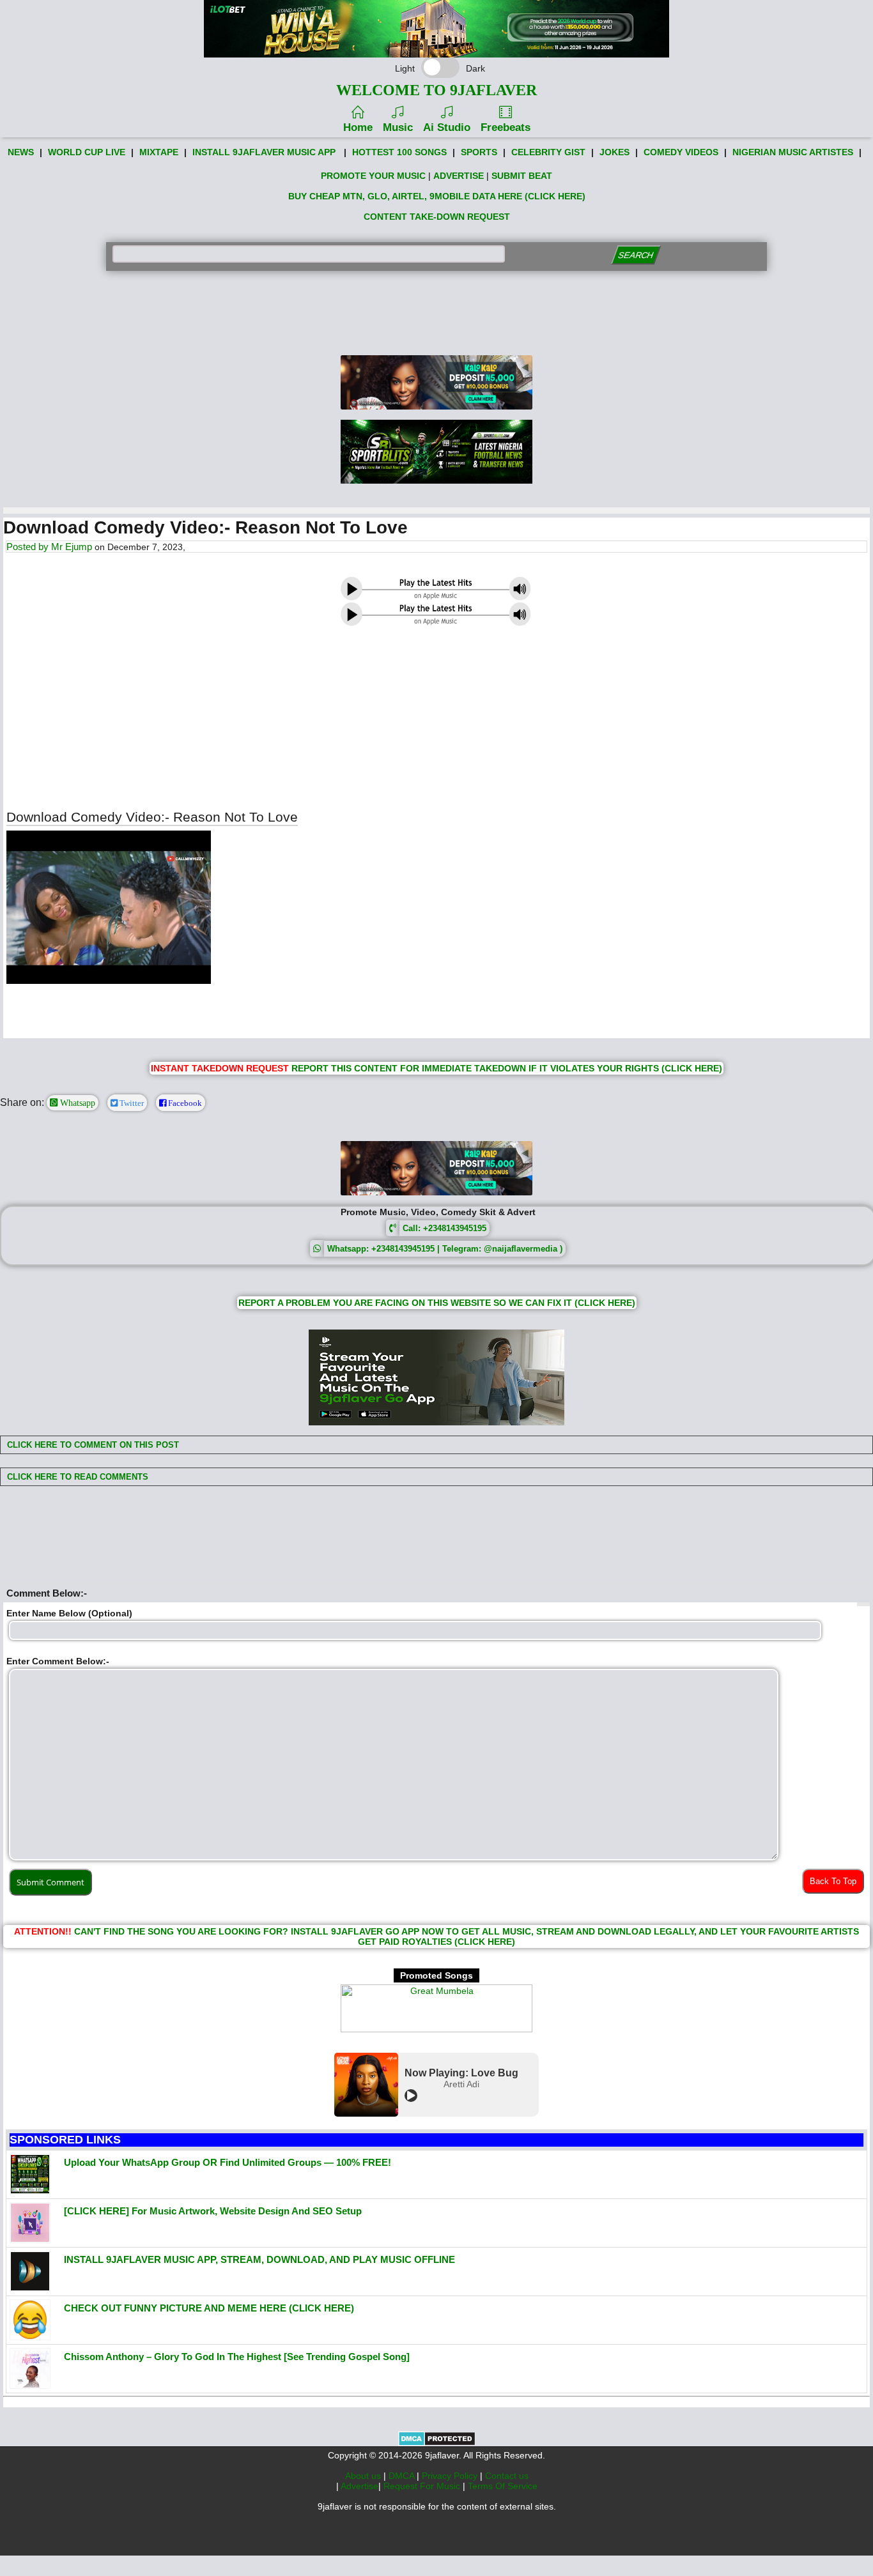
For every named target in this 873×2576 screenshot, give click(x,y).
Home (358, 127)
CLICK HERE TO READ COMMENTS (76, 1477)
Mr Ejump (72, 547)
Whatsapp (76, 1103)
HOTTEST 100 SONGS (399, 152)
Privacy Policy (451, 2476)
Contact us (507, 2476)
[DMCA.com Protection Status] (437, 2443)
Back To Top (833, 1881)
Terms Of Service (503, 2486)
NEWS (21, 152)
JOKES (614, 152)
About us (364, 2476)
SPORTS (479, 152)
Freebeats (506, 127)
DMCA (403, 2476)
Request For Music (423, 2486)
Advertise (359, 2486)
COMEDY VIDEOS (681, 152)
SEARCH (636, 255)
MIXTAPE (159, 152)
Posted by (29, 547)
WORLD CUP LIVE (87, 152)
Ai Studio (447, 127)
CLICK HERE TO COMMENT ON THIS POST (92, 1445)
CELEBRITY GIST (548, 152)
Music (398, 127)
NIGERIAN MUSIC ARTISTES (793, 152)
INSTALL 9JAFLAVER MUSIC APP (264, 152)
